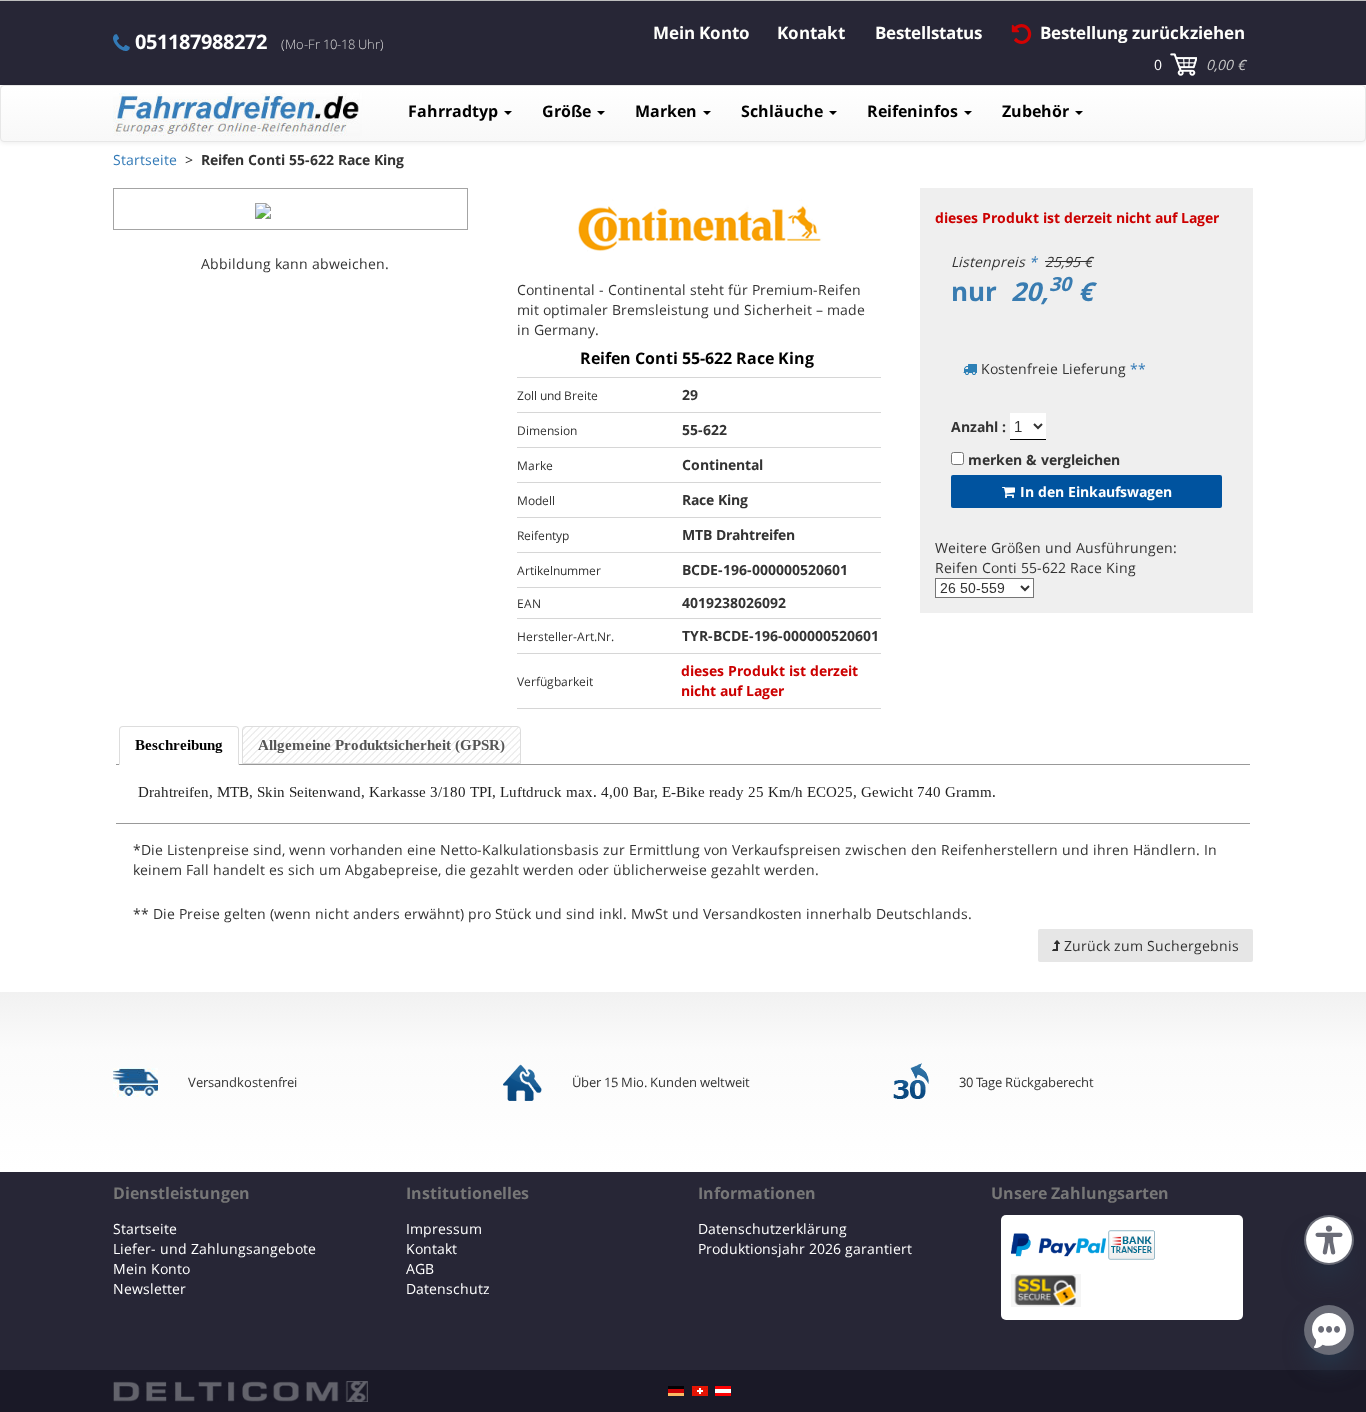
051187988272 (201, 42)
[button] (1329, 1237)
